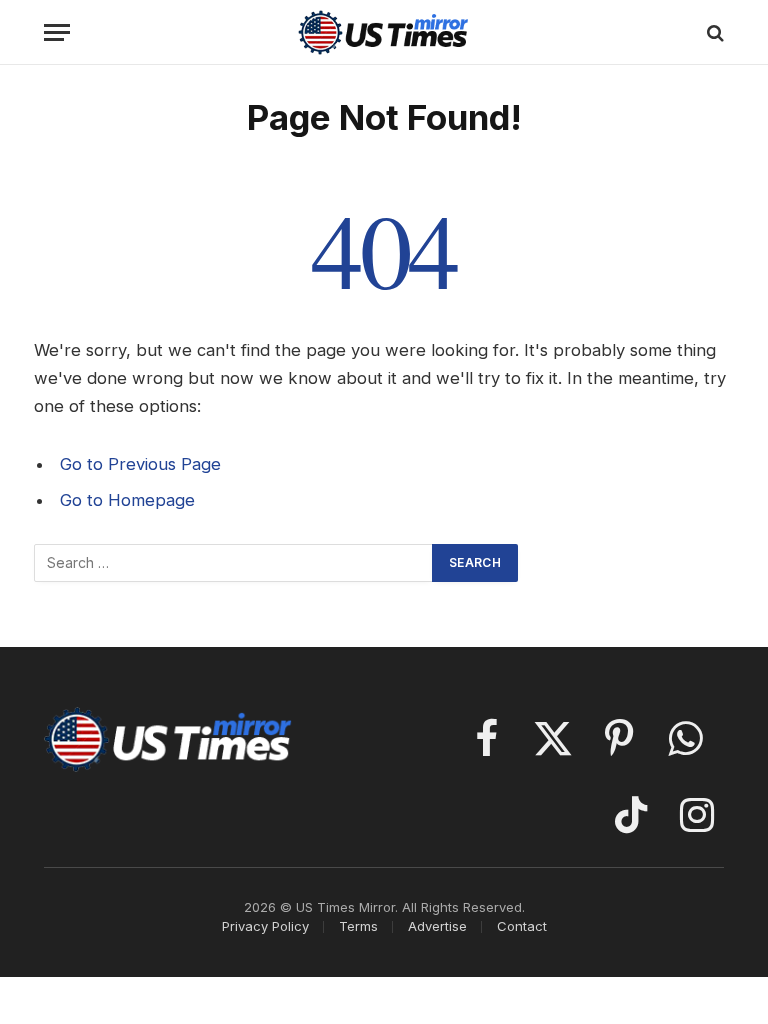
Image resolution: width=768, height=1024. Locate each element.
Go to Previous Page (140, 464)
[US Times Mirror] (384, 32)
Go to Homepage (127, 500)
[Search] (713, 32)
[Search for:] (234, 563)
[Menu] (57, 32)
